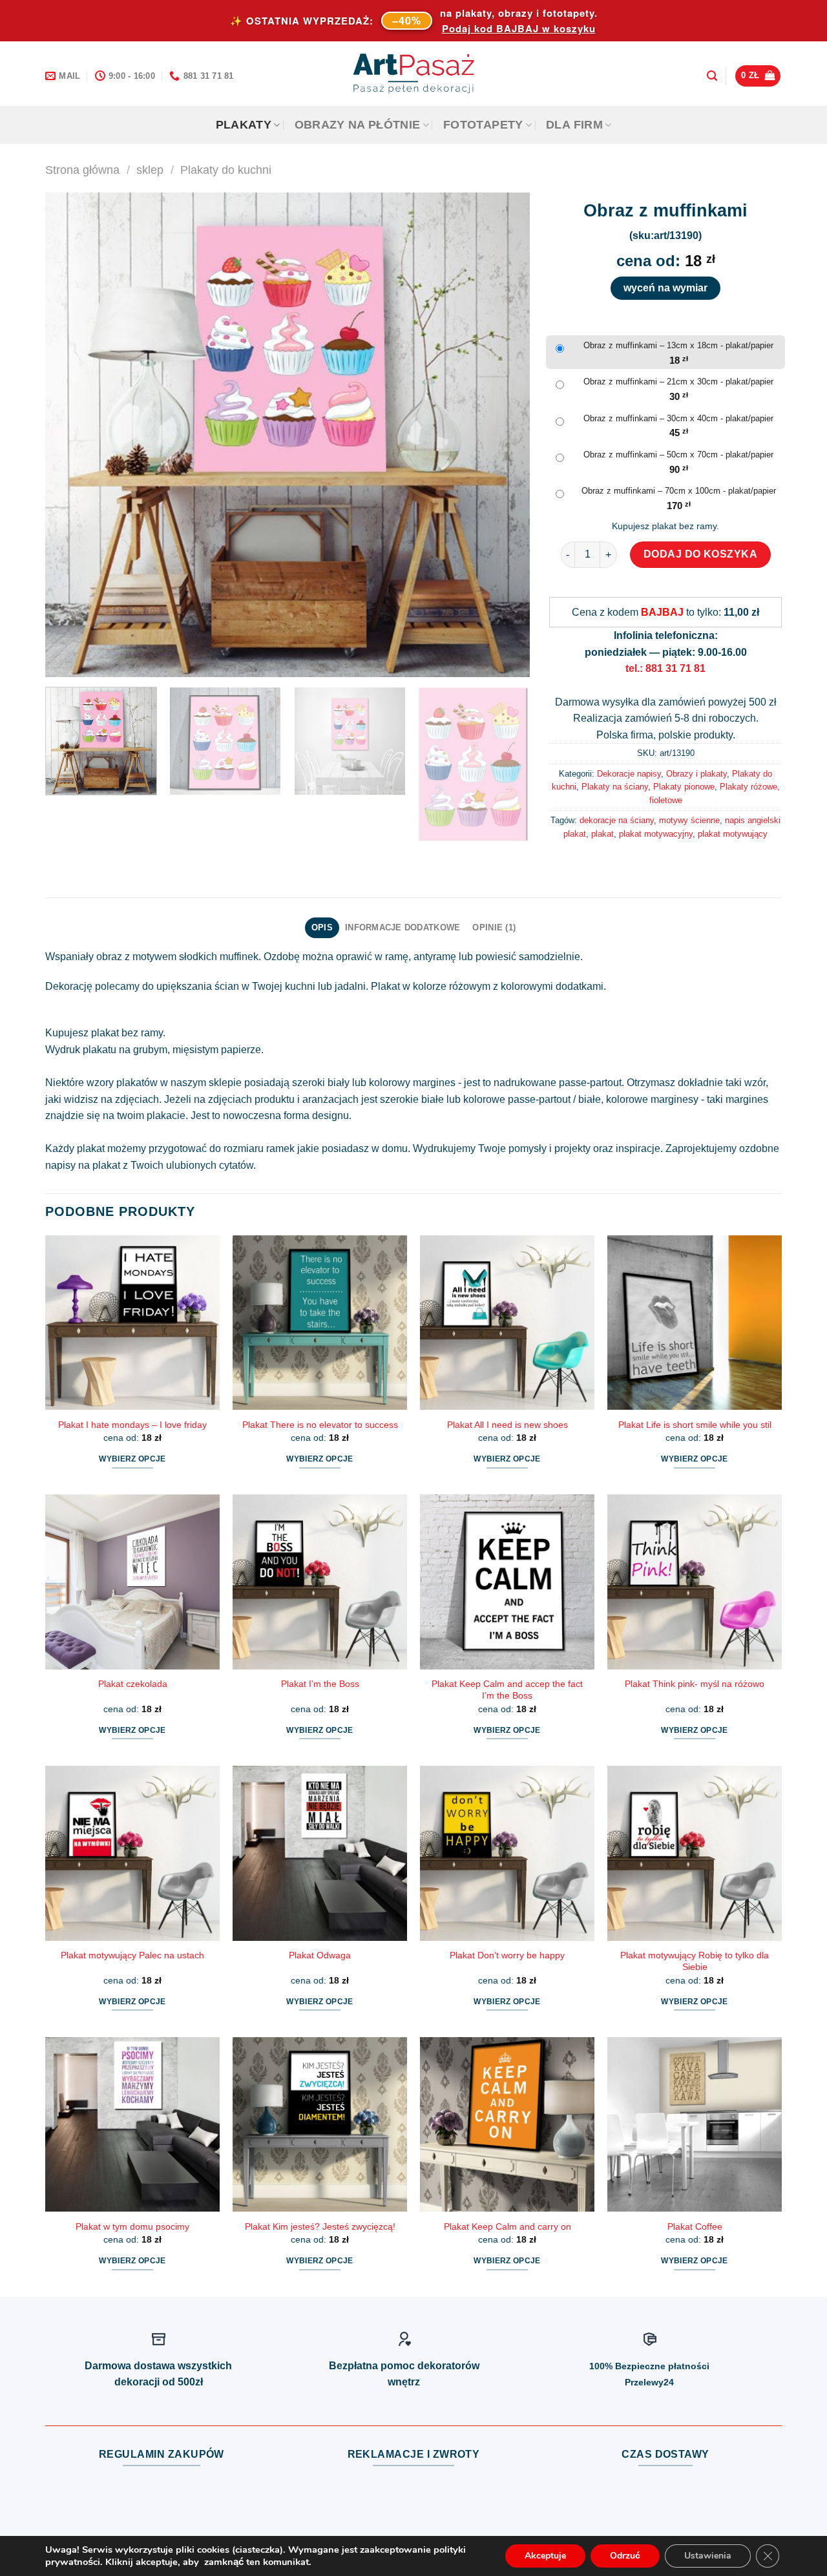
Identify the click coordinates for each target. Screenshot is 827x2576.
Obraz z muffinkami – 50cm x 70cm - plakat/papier (678, 455)
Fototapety (483, 125)
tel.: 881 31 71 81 (665, 668)
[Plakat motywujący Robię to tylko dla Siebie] (695, 1853)
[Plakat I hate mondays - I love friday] (132, 1323)
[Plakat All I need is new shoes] (507, 1323)
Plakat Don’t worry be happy (507, 1955)
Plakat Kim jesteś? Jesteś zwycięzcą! (320, 2226)
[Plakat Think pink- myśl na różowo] (695, 1582)
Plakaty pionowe (684, 787)
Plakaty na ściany (615, 787)
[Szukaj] (712, 76)
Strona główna (82, 170)
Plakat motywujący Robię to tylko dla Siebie (695, 1961)
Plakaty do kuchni (226, 170)
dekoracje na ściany (617, 820)
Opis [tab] (322, 927)
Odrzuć (625, 2556)
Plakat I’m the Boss (320, 1684)
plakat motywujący (733, 834)
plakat (602, 834)
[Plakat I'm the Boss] (320, 1582)
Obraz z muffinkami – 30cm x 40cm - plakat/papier (678, 418)
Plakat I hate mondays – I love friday (132, 1425)
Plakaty (244, 125)
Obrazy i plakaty (696, 774)
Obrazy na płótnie (358, 125)
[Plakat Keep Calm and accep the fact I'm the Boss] (507, 1582)
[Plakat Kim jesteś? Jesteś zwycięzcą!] (320, 2124)
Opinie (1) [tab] (494, 927)
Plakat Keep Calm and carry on (508, 2226)
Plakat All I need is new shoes (508, 1425)
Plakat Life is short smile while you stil (695, 1425)
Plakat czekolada (133, 1684)
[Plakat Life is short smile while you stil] (695, 1323)
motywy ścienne (689, 820)
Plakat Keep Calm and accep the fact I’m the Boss (507, 1690)
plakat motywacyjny (656, 834)
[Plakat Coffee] (695, 2124)
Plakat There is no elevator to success (320, 1425)
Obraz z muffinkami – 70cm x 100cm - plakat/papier (679, 491)
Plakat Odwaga (320, 1955)
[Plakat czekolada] (132, 1582)
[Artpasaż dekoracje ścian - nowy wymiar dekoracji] (414, 74)
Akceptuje (545, 2556)
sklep (150, 170)
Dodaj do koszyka (701, 554)
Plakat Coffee (695, 2226)
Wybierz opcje (132, 1459)
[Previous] (71, 435)
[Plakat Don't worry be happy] (507, 1853)
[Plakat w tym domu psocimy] (132, 2124)
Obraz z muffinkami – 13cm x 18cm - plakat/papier (678, 345)
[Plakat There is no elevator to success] (320, 1323)
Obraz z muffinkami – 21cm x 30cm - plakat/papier (678, 382)
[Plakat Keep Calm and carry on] (507, 2124)
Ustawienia (708, 2556)
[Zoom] (62, 661)
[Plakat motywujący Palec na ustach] (132, 1853)
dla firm (574, 125)
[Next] (504, 435)
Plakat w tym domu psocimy (132, 2226)
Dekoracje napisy (629, 774)
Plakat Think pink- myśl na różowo (695, 1684)
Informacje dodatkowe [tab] (403, 927)
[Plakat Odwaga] (320, 1853)
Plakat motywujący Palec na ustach (132, 1955)
